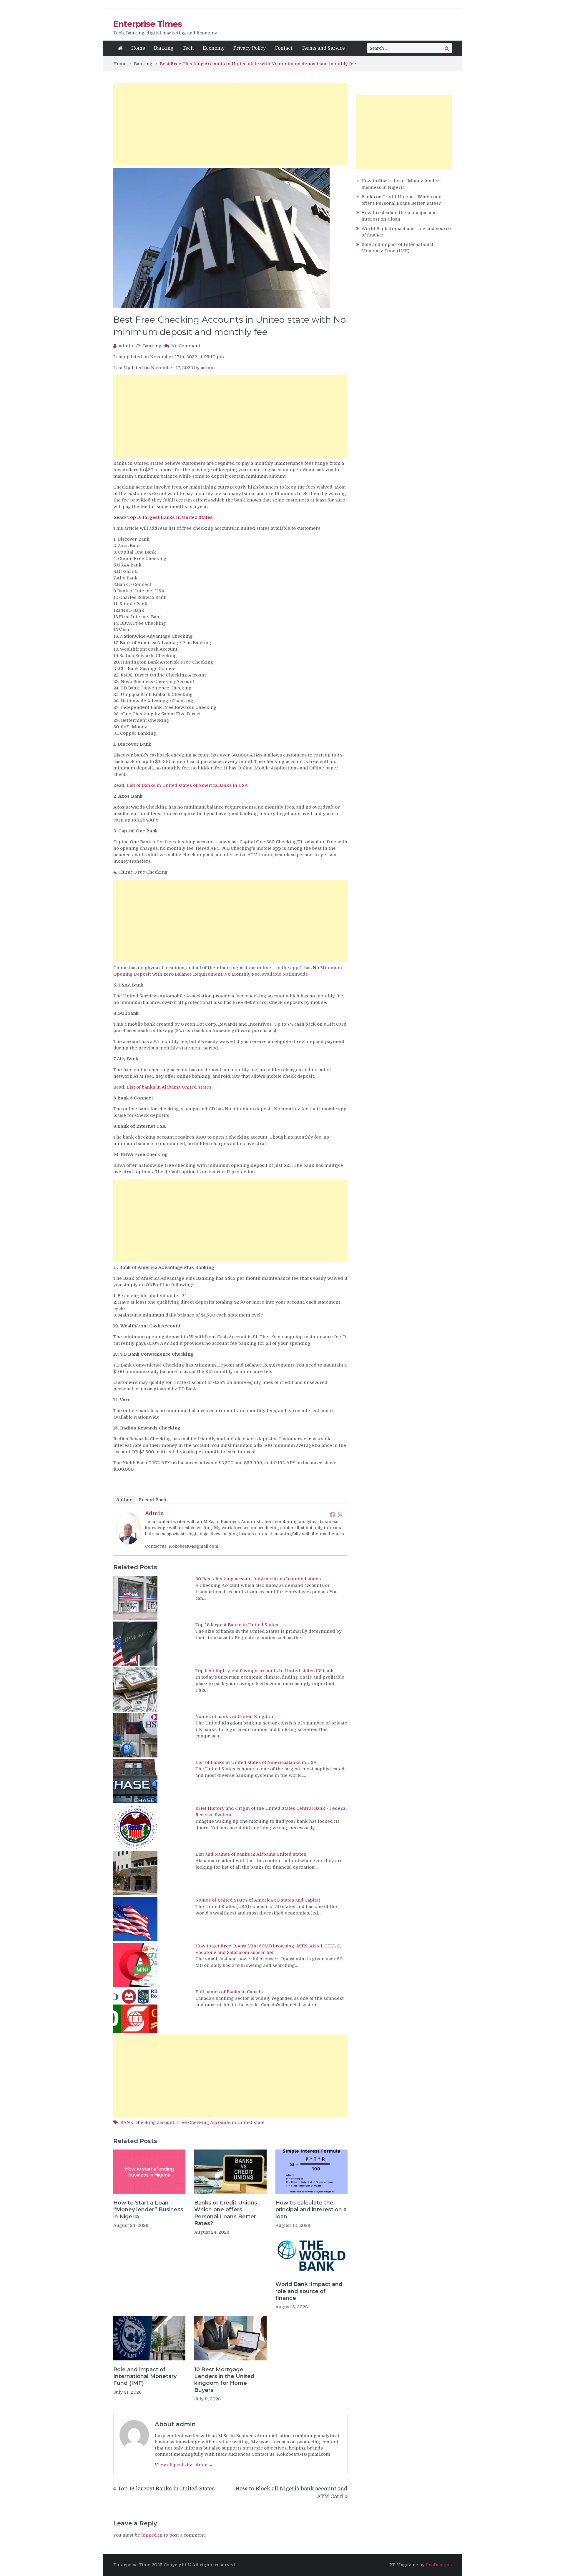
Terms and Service (323, 48)
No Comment (186, 346)
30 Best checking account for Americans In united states (258, 1579)
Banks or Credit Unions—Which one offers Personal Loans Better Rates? (228, 2213)
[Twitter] (340, 1514)
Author (124, 1500)
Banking (164, 48)
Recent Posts (153, 1500)
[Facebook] (333, 1514)
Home (138, 48)
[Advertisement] (230, 124)
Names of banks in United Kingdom (235, 1717)
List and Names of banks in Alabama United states (251, 1854)
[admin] (129, 1543)
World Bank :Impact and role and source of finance (309, 2291)
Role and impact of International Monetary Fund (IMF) (145, 2376)
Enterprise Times (148, 24)
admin (126, 346)
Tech (188, 48)
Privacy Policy (250, 48)
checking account (155, 2122)
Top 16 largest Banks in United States (170, 517)
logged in (152, 2535)
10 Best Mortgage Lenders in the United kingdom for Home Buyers (224, 2380)
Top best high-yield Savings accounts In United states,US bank (265, 1671)
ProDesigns (439, 2565)
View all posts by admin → (184, 2465)
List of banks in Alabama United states (169, 1087)
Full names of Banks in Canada (229, 1992)
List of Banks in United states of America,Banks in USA (187, 785)
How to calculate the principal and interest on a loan (311, 2210)
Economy (214, 48)
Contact (284, 48)
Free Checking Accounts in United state (220, 2122)
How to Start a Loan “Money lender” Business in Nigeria (148, 2210)
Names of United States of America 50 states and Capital (258, 1900)
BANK (127, 2122)
